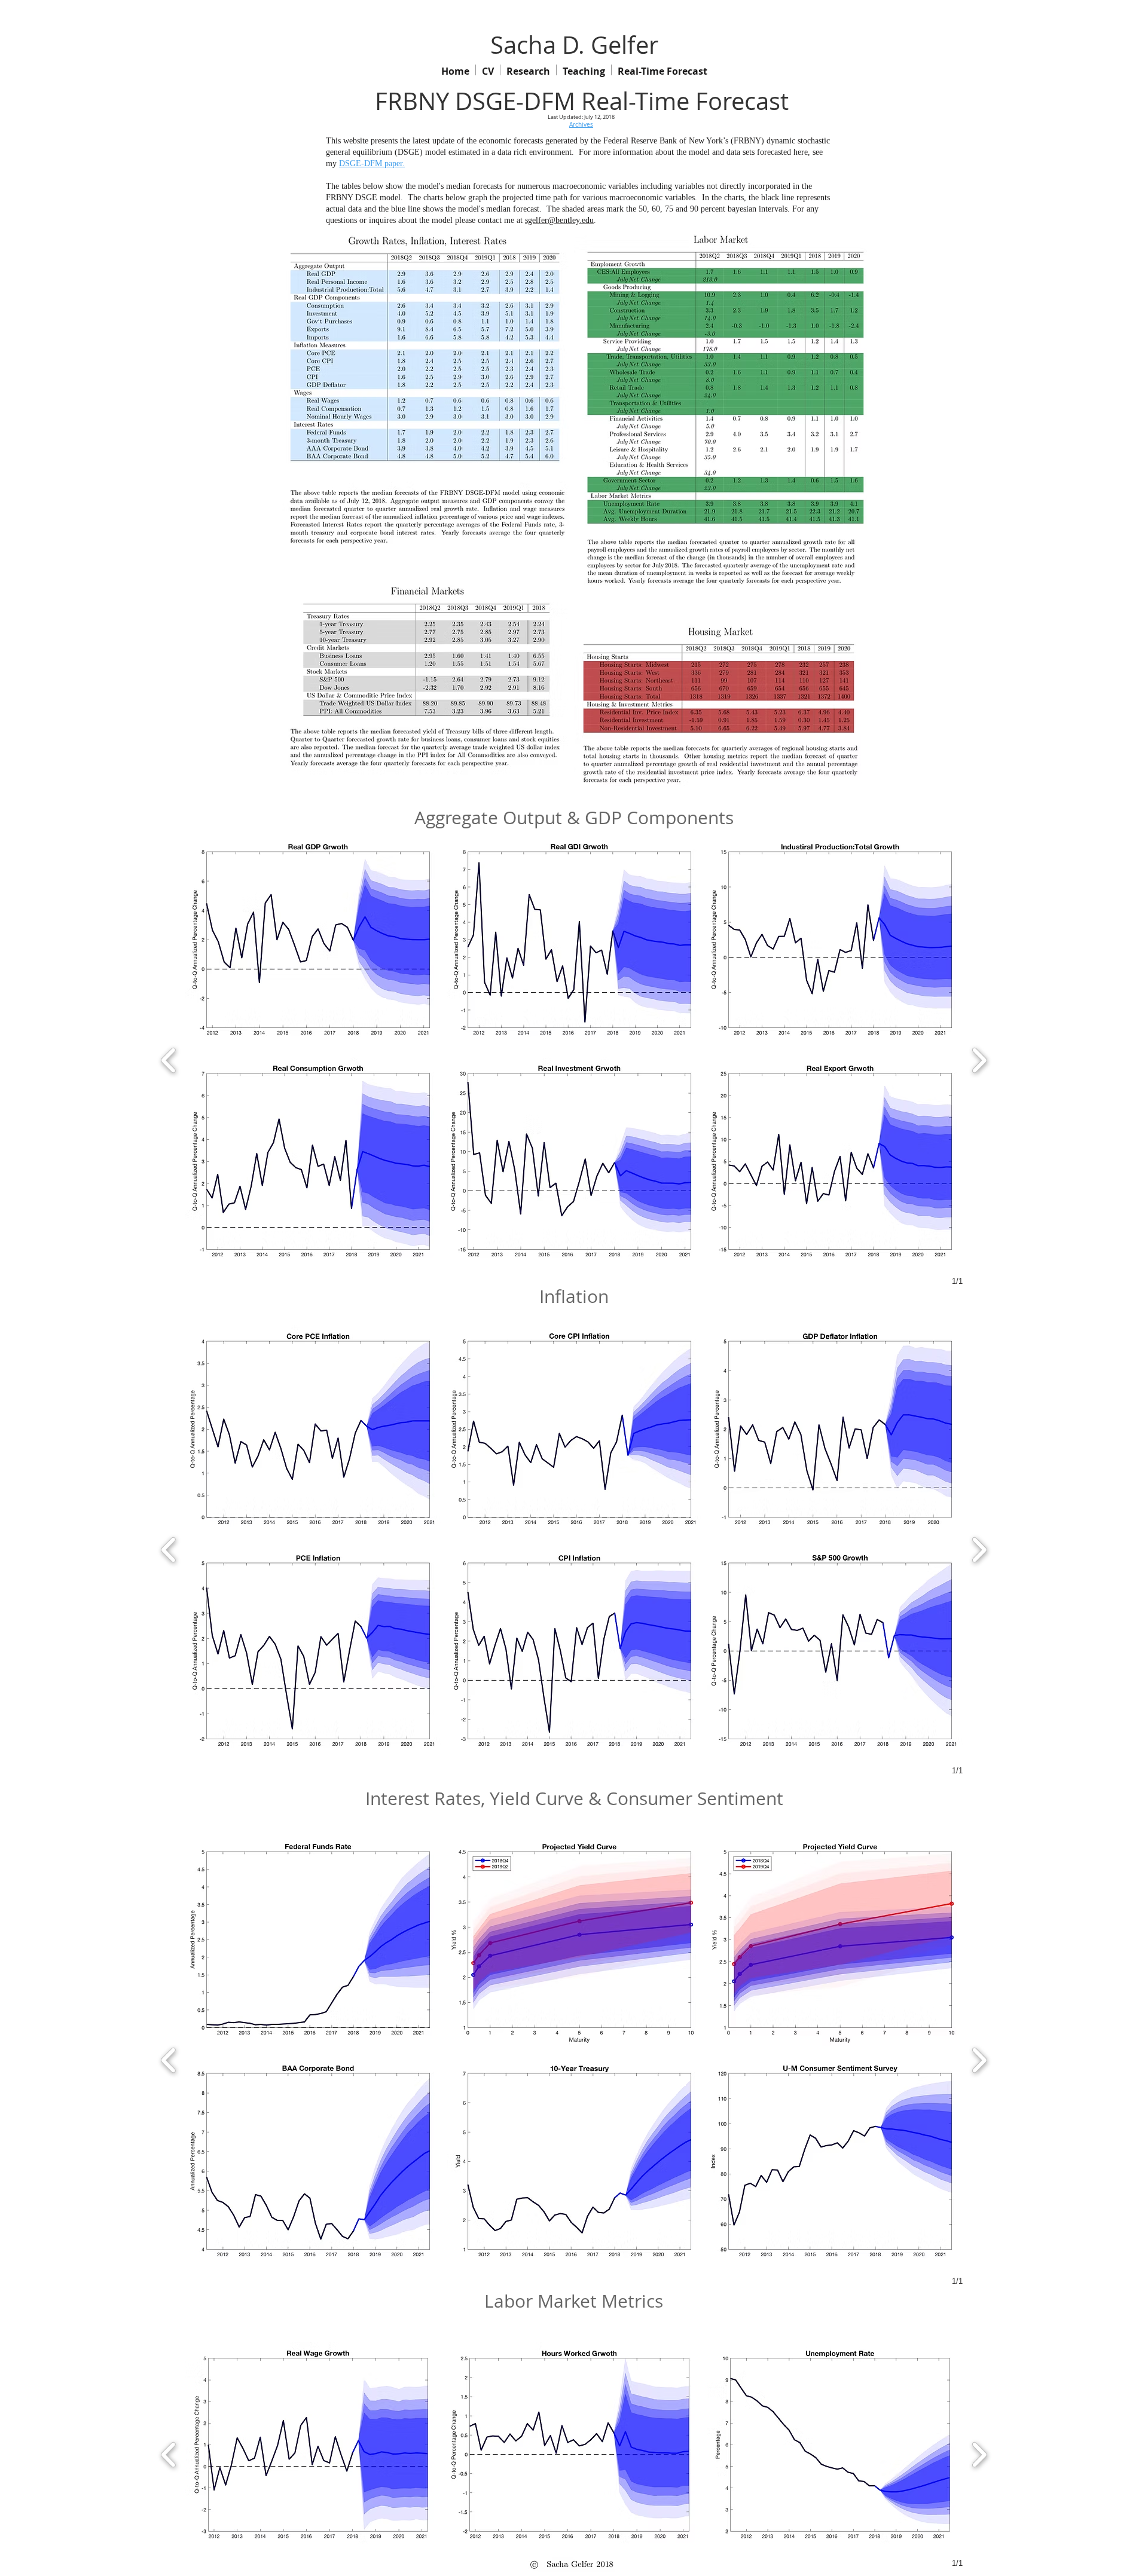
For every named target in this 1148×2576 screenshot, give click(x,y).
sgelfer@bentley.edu (559, 220)
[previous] (169, 1059)
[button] (313, 943)
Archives (581, 125)
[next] (979, 1059)
